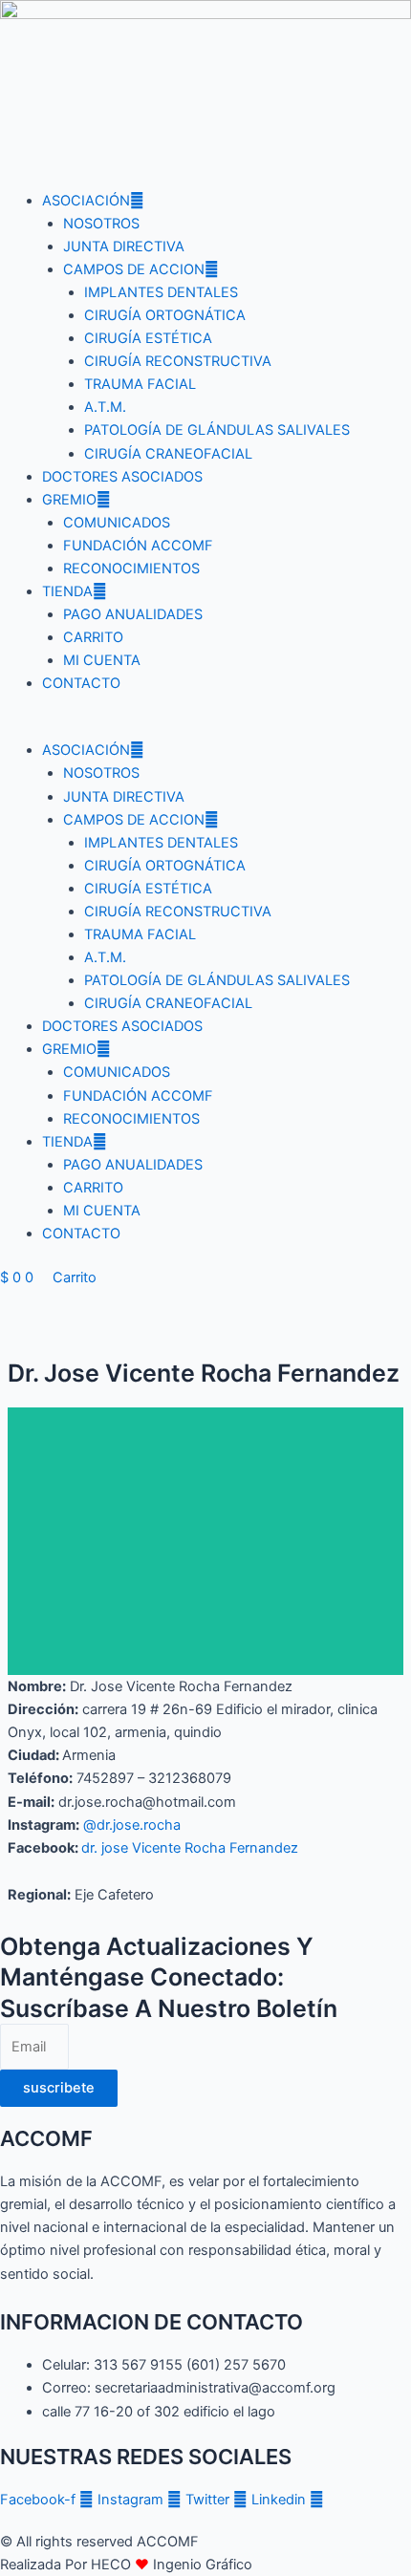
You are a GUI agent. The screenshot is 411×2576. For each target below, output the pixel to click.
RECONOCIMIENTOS (131, 569)
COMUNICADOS (117, 523)
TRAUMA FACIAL (140, 384)
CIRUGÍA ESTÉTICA (148, 338)
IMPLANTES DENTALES (161, 292)
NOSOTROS (101, 224)
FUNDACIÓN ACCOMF (138, 546)
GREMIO (69, 500)
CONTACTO (81, 683)
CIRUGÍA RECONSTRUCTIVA (178, 361)
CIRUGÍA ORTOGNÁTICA (165, 315)
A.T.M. (105, 407)
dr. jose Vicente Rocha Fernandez (190, 1848)
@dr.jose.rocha (132, 1825)
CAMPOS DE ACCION (134, 269)
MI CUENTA (102, 660)
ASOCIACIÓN (86, 201)
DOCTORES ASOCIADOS (122, 477)
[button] (205, 727)
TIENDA (67, 591)
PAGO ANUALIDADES (133, 614)
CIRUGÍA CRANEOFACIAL (168, 454)
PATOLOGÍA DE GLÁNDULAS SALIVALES (217, 430)
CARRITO (93, 637)
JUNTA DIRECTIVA (124, 247)
